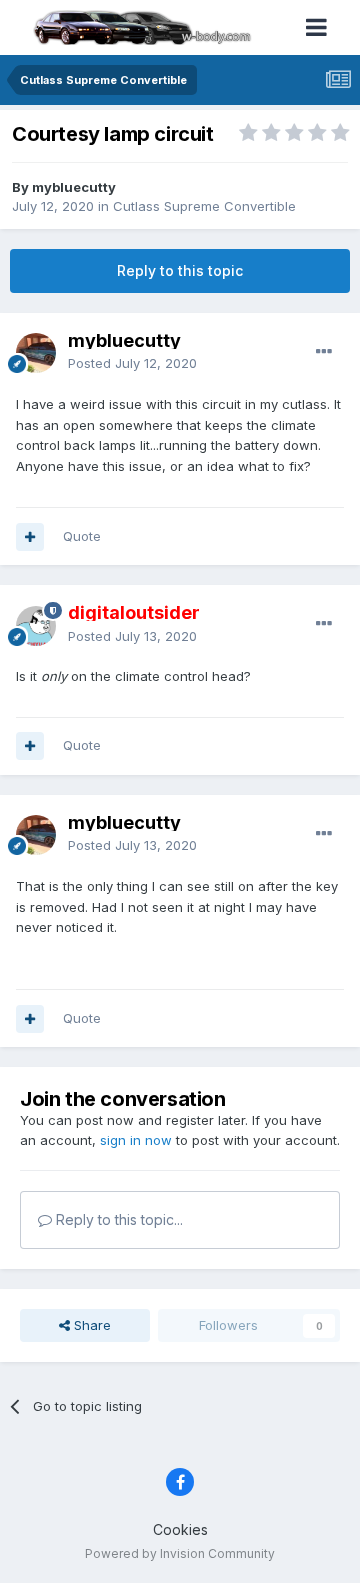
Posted (132, 363)
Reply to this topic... (117, 1219)
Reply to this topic (180, 270)
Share (90, 1325)
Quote (82, 536)
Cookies (180, 1529)
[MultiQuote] (30, 537)
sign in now (136, 1140)
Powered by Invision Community (180, 1553)
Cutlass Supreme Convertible (204, 206)
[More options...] (324, 352)
